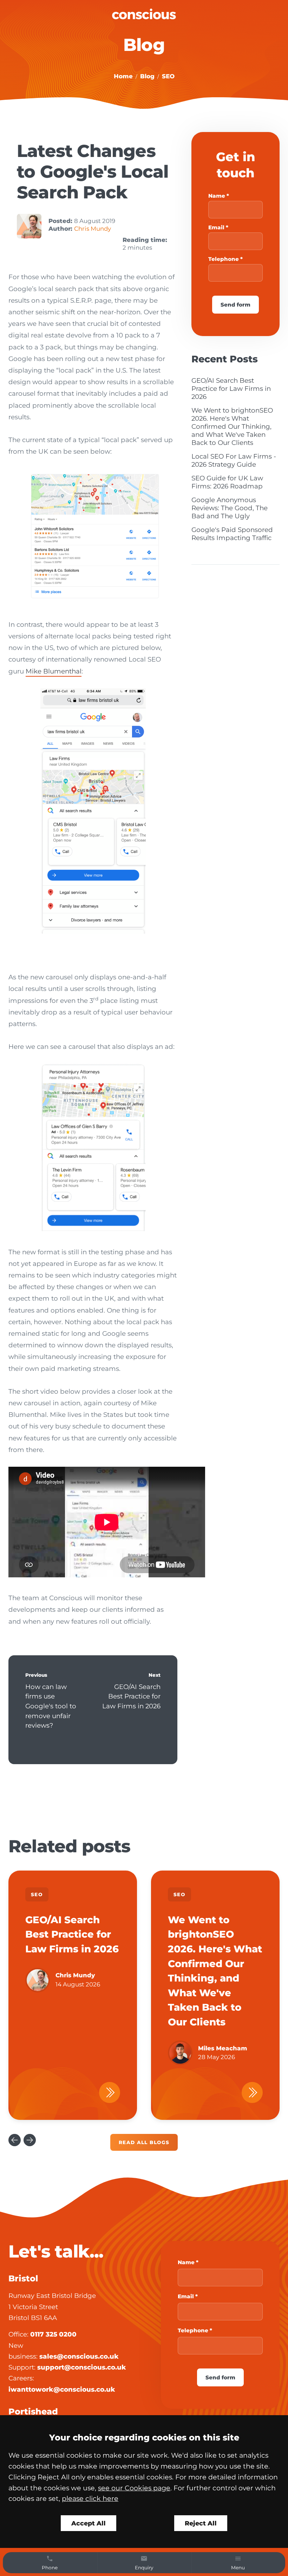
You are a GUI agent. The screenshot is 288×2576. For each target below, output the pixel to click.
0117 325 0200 (53, 2334)
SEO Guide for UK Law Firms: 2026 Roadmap (227, 482)
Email (216, 227)
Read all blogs (144, 2142)
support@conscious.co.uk (82, 2367)
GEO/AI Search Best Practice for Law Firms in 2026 (131, 1696)
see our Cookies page (134, 2488)
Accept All (89, 2523)
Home (123, 76)
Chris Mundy (93, 229)
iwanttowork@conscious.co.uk (62, 2389)
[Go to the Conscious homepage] (144, 14)
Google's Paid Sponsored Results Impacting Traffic (232, 534)
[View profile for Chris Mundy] (29, 226)
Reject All (201, 2523)
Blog (147, 76)
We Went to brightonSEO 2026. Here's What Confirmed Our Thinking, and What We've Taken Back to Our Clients (232, 426)
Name (217, 196)
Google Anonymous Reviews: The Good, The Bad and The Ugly (230, 508)
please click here (90, 2498)
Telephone (224, 259)
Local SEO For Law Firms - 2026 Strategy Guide (234, 460)
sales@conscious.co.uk (79, 2356)
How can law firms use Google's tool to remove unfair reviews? (51, 1706)
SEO (168, 76)
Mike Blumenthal (54, 671)
